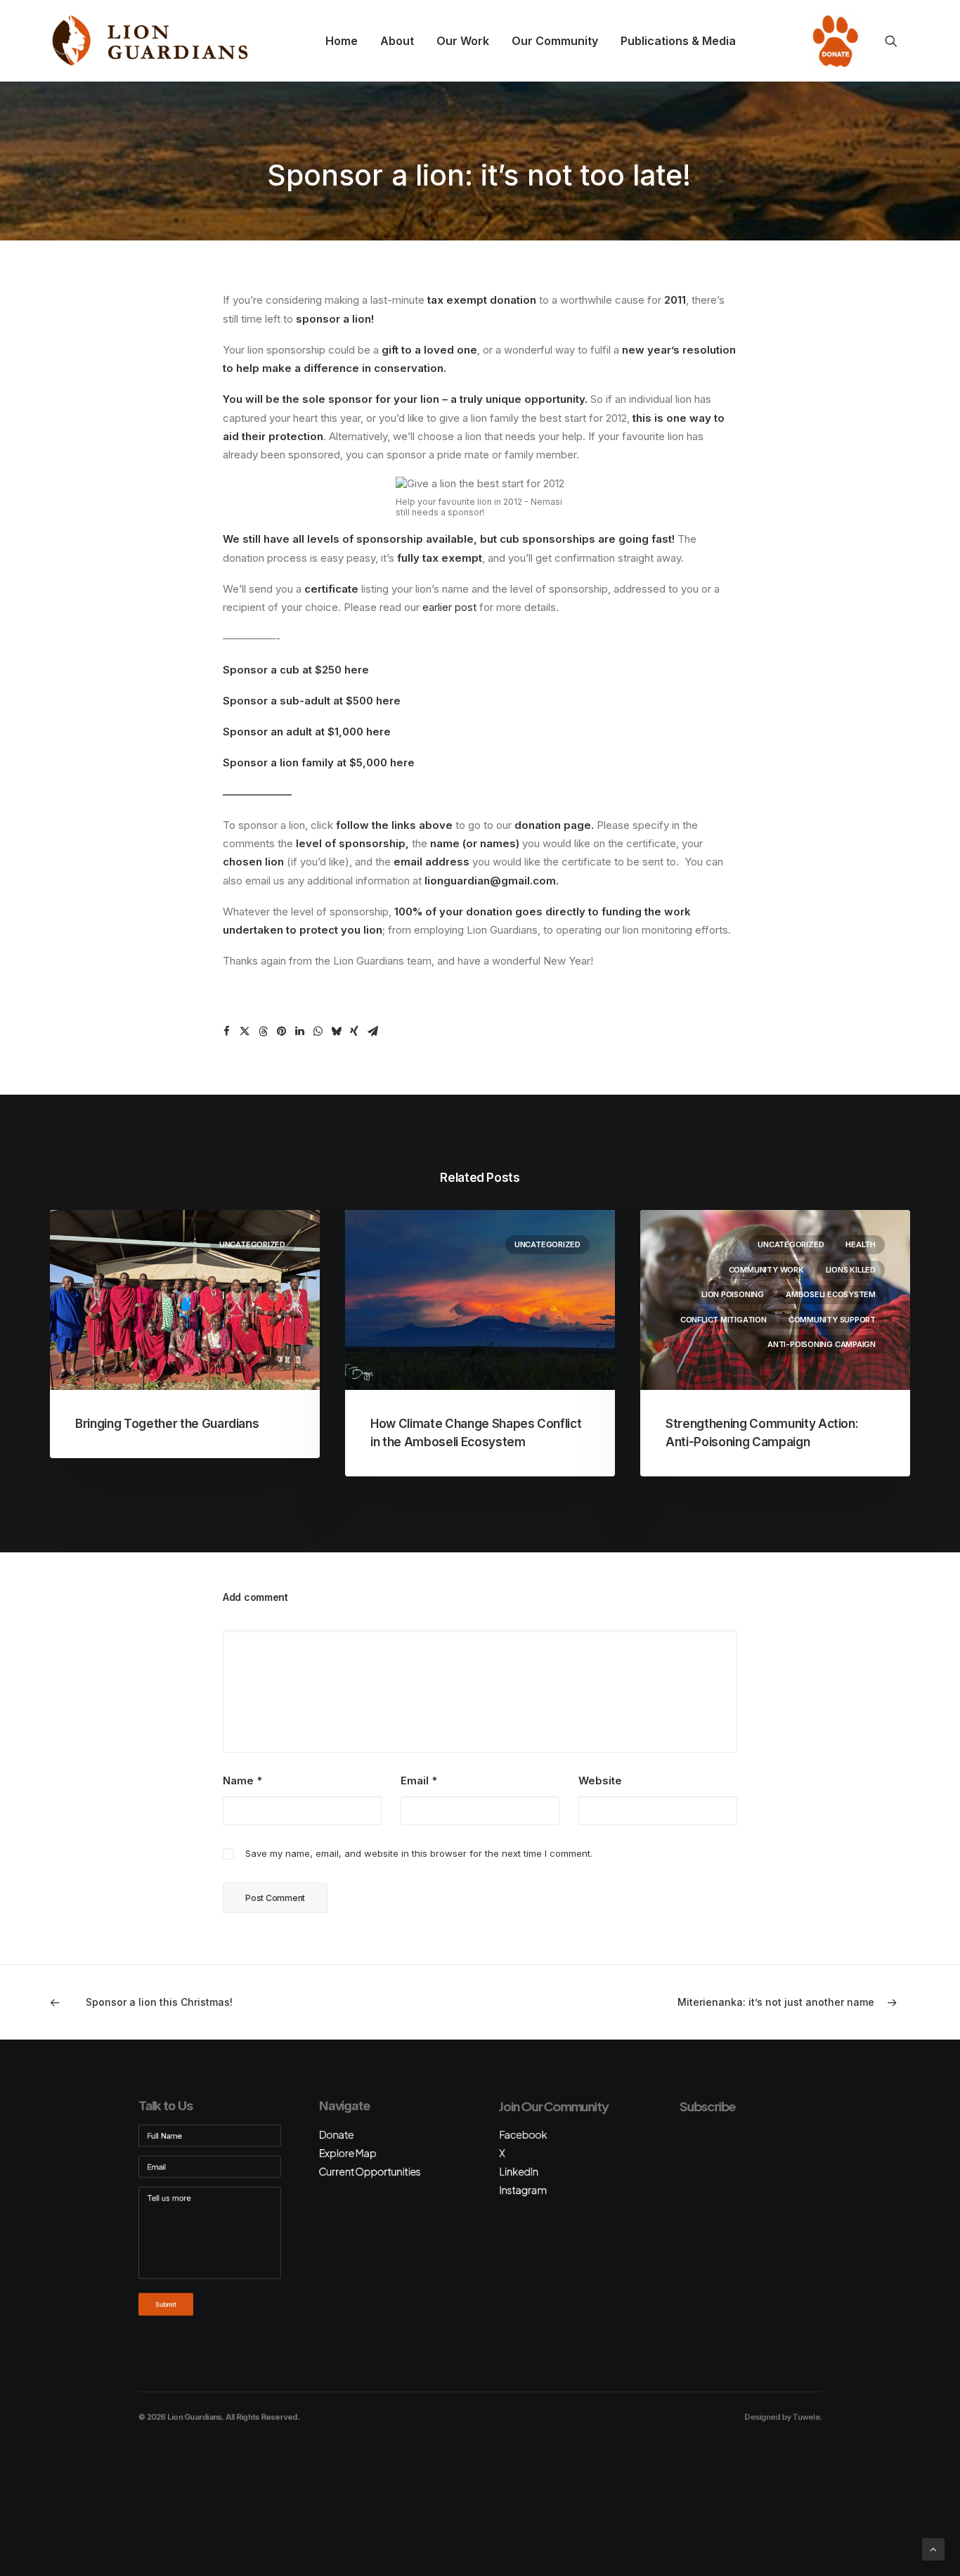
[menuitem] (342, 41)
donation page (553, 825)
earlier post (449, 607)
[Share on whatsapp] (318, 1031)
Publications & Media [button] (678, 41)
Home (342, 41)
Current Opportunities (369, 2171)
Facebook (523, 2134)
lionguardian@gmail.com (490, 881)
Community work (766, 1270)
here (357, 670)
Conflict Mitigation (724, 1320)
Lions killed (851, 1270)
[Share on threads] (263, 1031)
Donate (831, 41)
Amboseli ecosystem (831, 1294)
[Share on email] (372, 1031)
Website (600, 1780)
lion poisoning (733, 1294)
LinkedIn (519, 2171)
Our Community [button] (555, 41)
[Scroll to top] (933, 2548)
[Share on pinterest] (281, 1031)
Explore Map (347, 2153)
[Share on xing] (354, 1031)
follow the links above (394, 825)
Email (419, 1780)
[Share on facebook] (226, 1031)
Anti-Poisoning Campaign (822, 1344)
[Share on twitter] (245, 1031)
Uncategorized (252, 1244)
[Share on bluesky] (336, 1031)
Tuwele (806, 2417)
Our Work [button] (463, 41)
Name (242, 1780)
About (397, 41)
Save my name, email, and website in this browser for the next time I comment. (419, 1853)
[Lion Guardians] (150, 41)
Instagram (523, 2190)
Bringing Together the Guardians (167, 1424)
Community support (832, 1320)
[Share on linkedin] (299, 1031)
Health (861, 1244)
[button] (897, 41)
